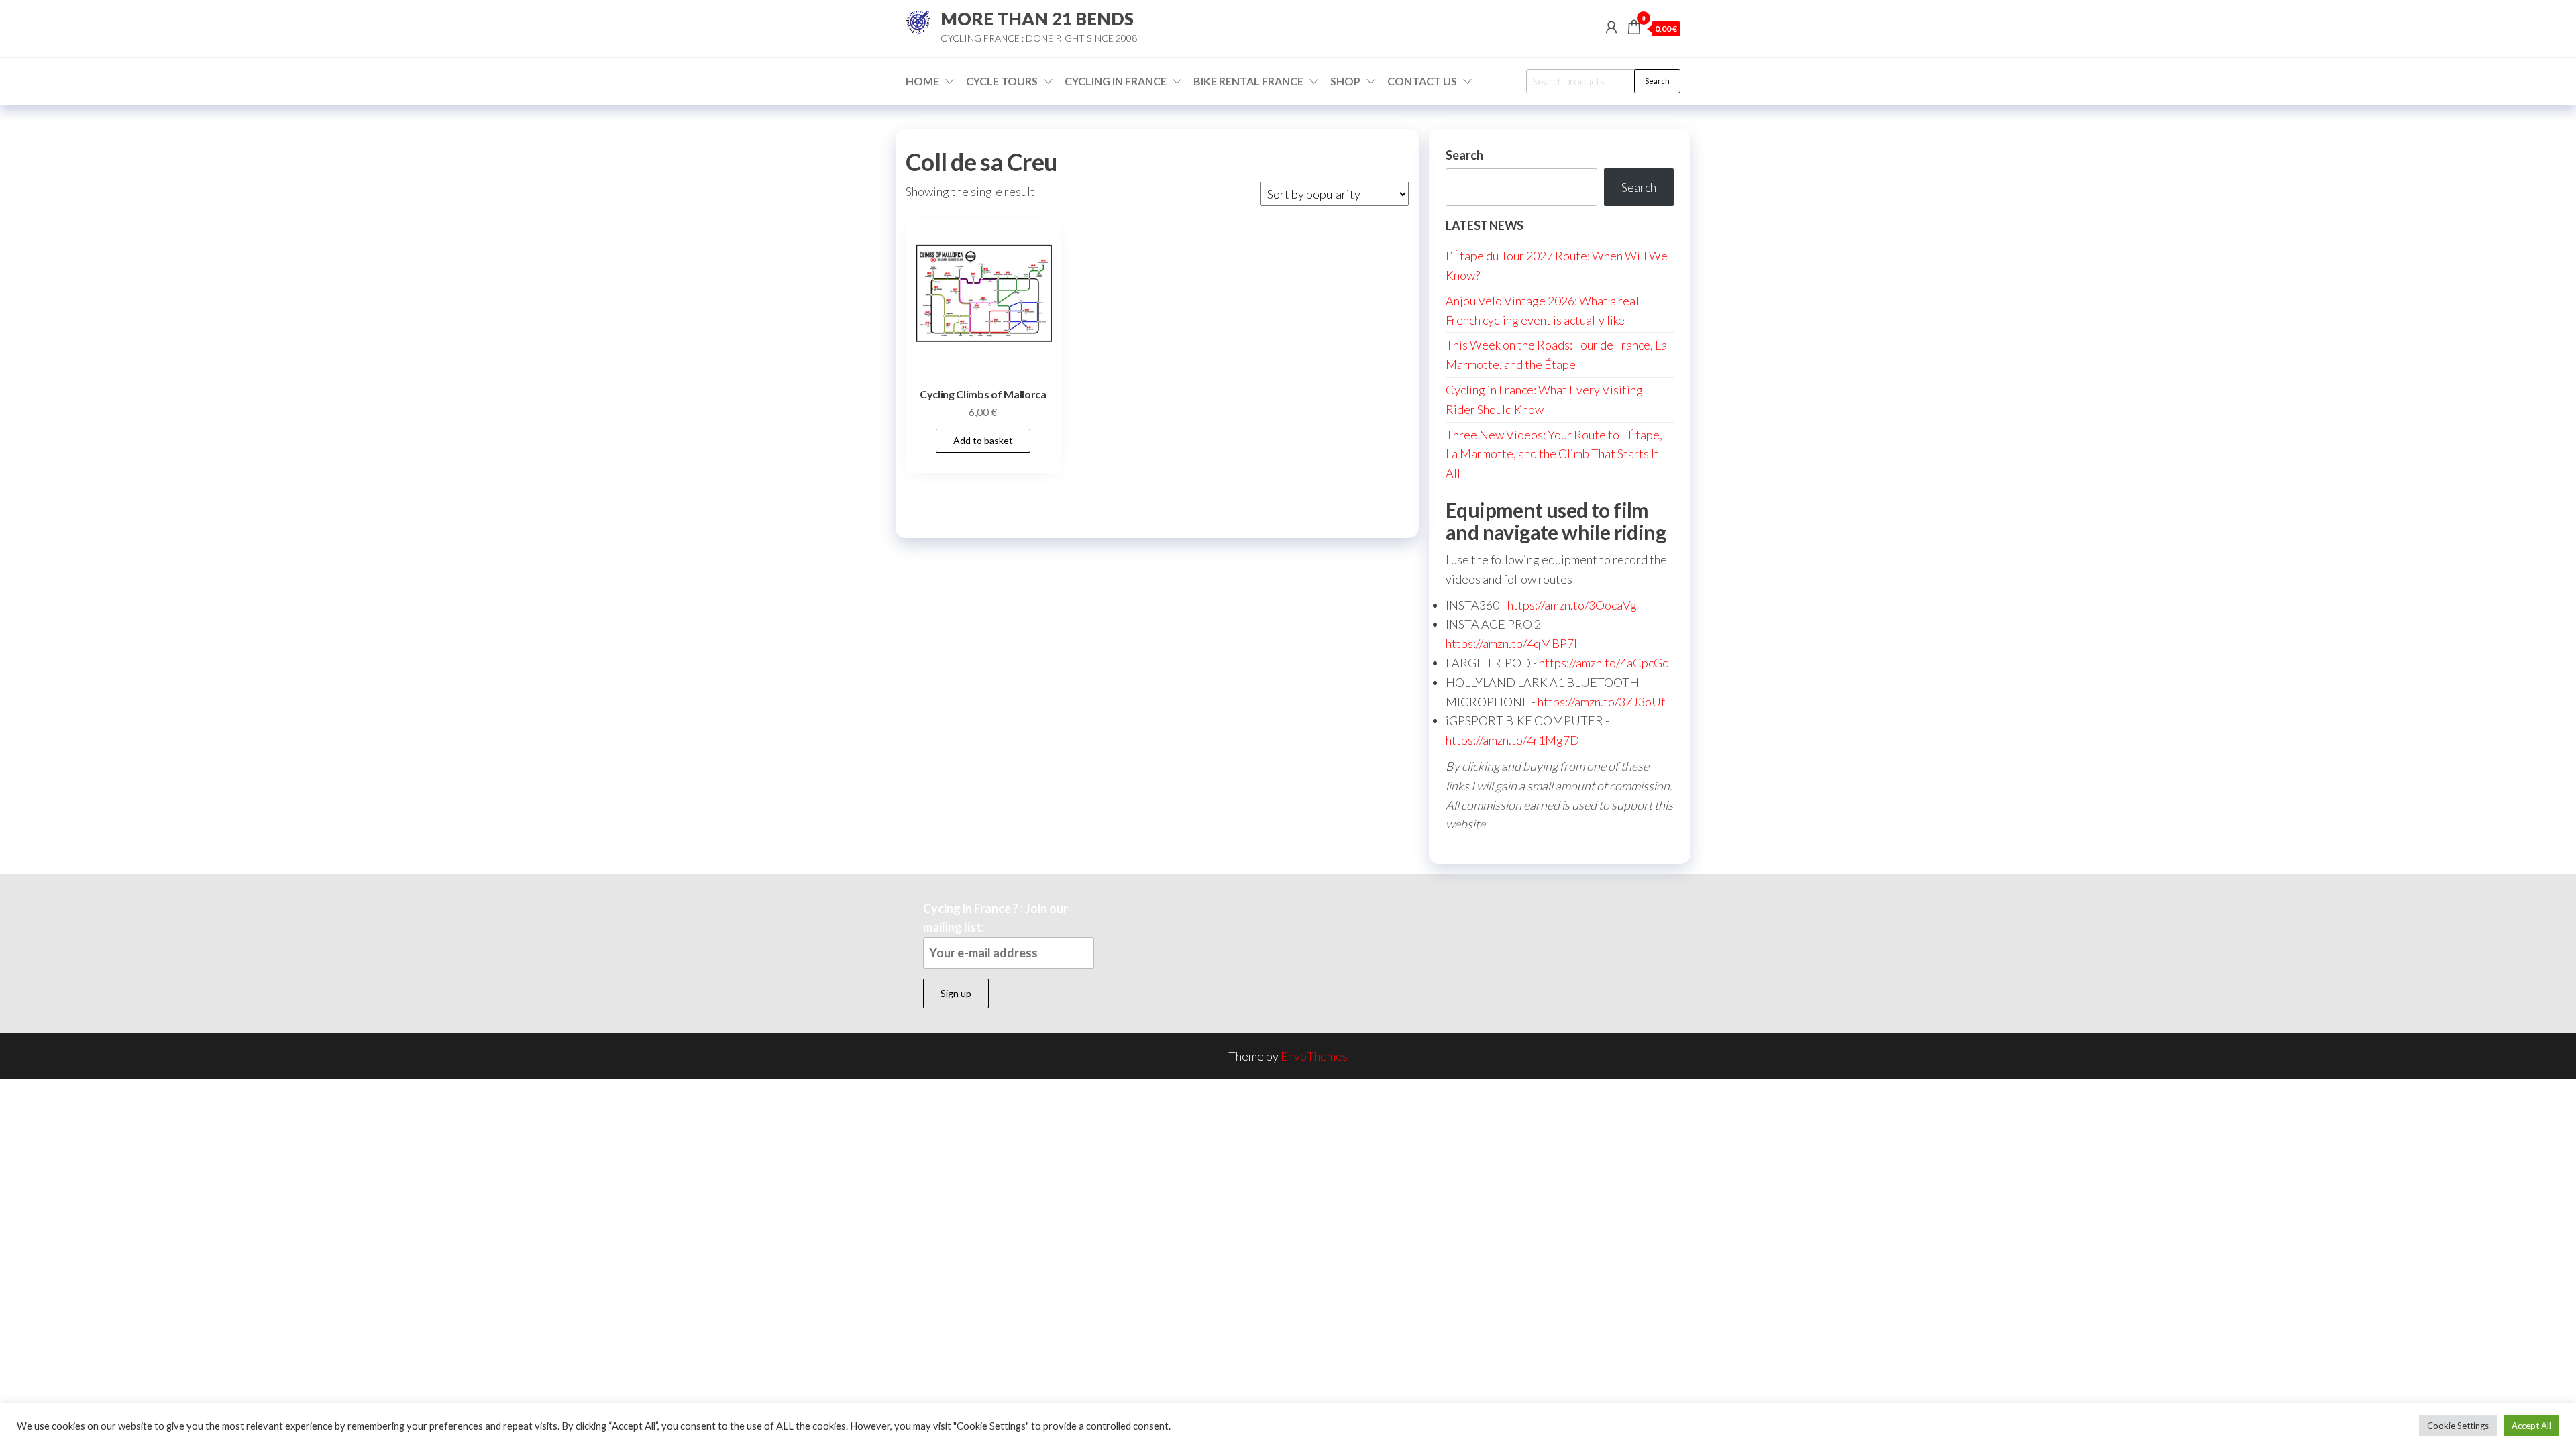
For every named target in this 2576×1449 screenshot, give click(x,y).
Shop (1345, 81)
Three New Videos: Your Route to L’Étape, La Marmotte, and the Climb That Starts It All (1554, 454)
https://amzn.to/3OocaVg (1572, 605)
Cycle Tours (1002, 81)
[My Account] (1611, 27)
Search (1657, 81)
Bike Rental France (1248, 81)
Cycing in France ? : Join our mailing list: (996, 918)
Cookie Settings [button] (2458, 1426)
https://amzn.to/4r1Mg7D (1512, 740)
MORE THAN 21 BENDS (1037, 19)
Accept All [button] (2531, 1426)
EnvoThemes (1314, 1056)
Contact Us (1422, 81)
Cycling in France (1116, 81)
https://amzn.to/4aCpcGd (1604, 663)
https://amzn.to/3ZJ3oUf (1601, 702)
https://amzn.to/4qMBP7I (1511, 643)
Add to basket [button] (983, 440)
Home (922, 81)
